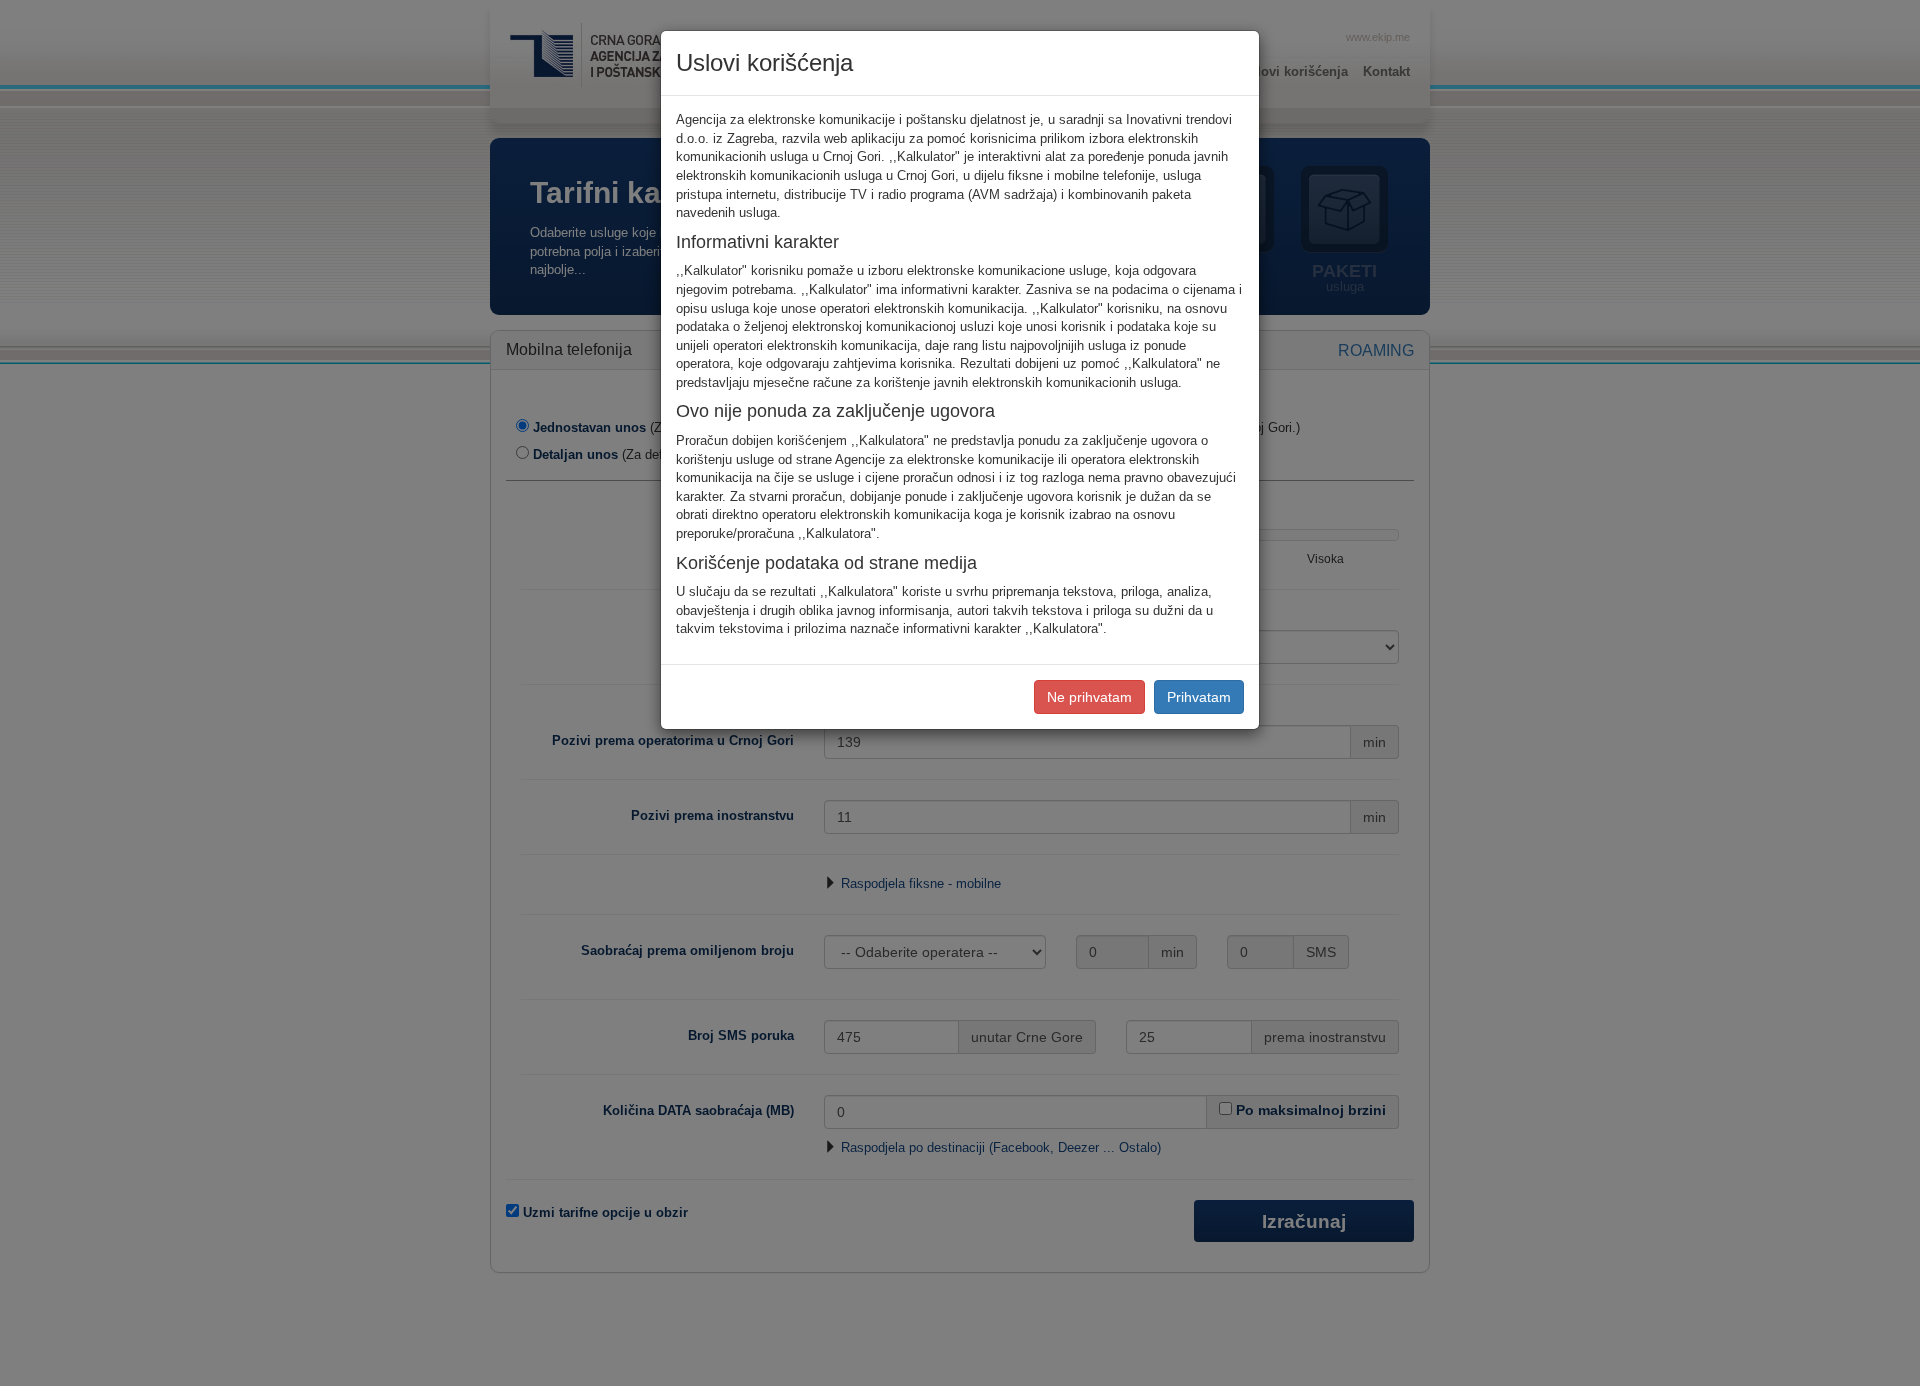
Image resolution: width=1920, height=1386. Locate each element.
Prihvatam (1199, 697)
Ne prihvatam (1089, 697)
